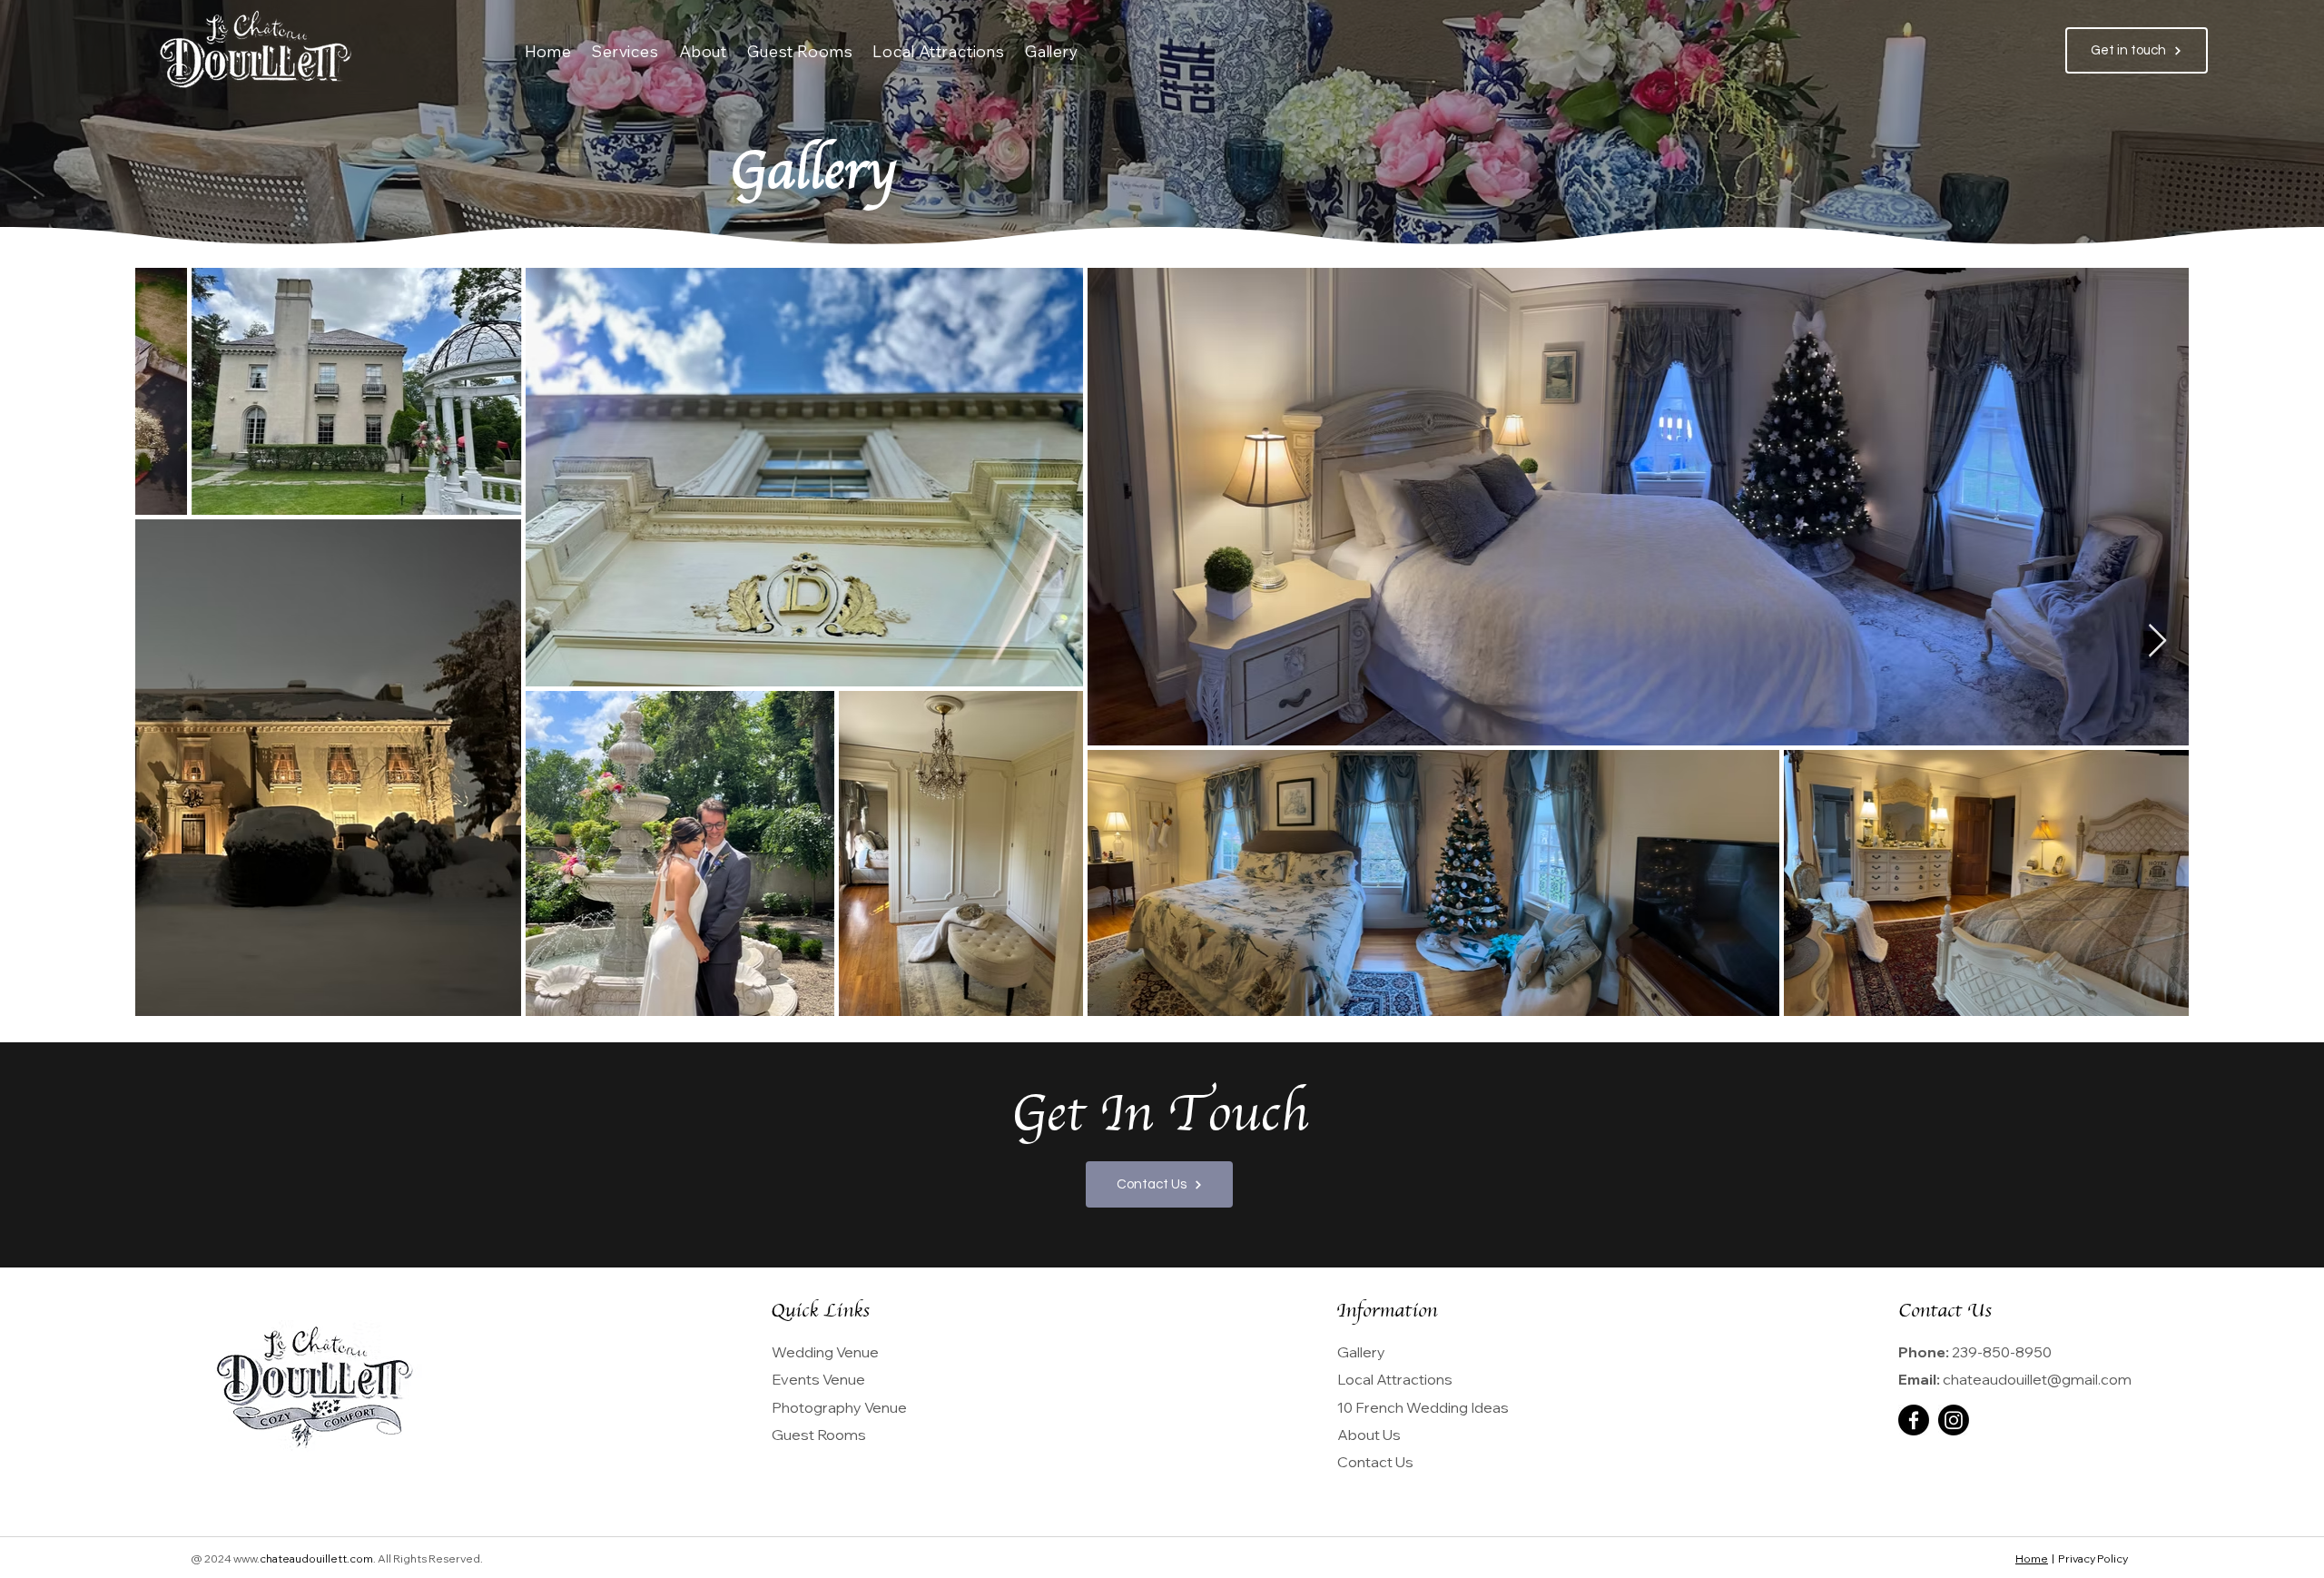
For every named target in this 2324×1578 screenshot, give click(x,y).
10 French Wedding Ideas (1423, 1407)
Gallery (1361, 1352)
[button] (625, 51)
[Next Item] (2157, 641)
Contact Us (1375, 1462)
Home (2032, 1558)
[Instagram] (1954, 1420)
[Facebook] (1914, 1420)
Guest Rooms (819, 1435)
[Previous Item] (167, 641)
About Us (1369, 1435)
